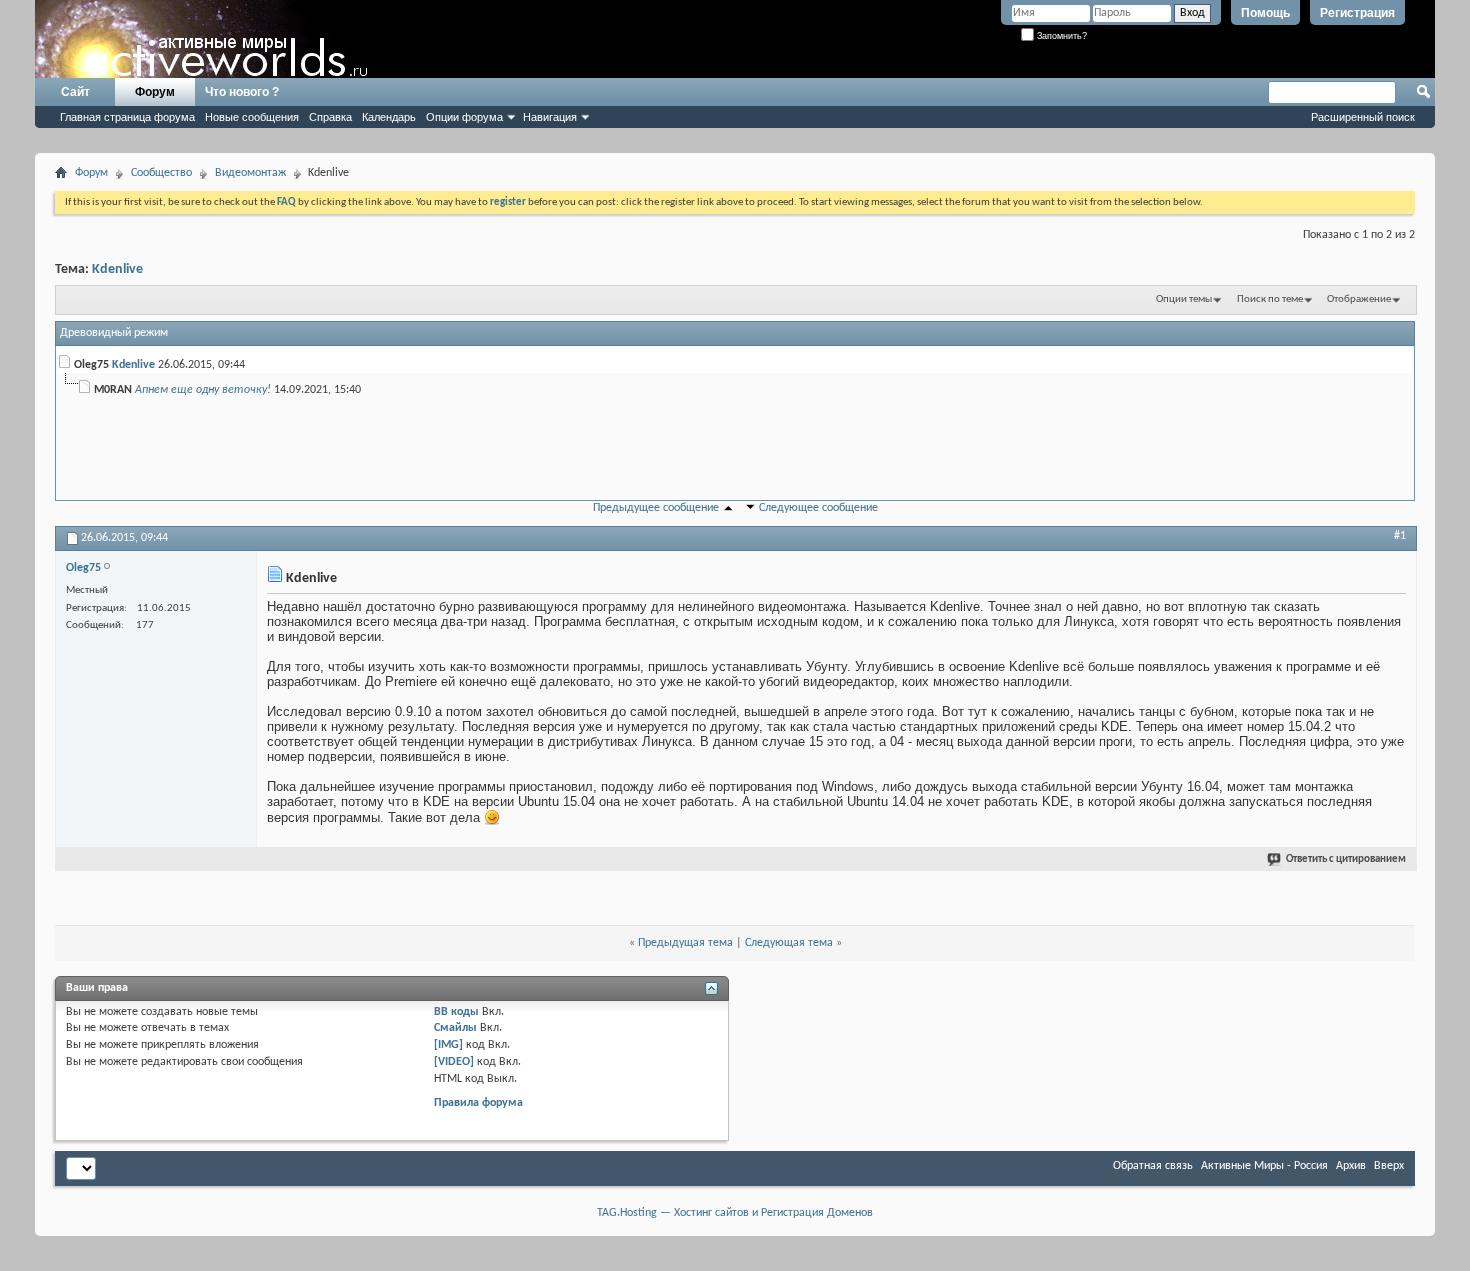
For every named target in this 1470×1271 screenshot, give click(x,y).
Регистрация (1357, 13)
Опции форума (464, 117)
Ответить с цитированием (1346, 859)
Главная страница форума (127, 117)
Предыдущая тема (685, 943)
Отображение (1359, 299)
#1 (1400, 536)
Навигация (550, 117)
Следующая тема (789, 943)
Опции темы (1184, 299)
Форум (155, 92)
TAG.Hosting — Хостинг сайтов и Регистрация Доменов (735, 1213)
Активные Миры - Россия (1264, 1166)
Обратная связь (1153, 1166)
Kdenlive (117, 269)
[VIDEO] (454, 1062)
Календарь (389, 117)
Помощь (1265, 13)
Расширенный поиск (1363, 117)
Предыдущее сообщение (656, 508)
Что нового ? (242, 92)
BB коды (456, 1012)
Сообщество (161, 173)
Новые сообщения (252, 117)
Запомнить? (1060, 36)
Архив (1351, 1166)
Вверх (1389, 1166)
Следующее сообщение (818, 508)
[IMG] (448, 1045)
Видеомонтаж (250, 173)
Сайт (75, 92)
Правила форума (478, 1103)
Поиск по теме (1270, 299)
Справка (330, 117)
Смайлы (455, 1028)
